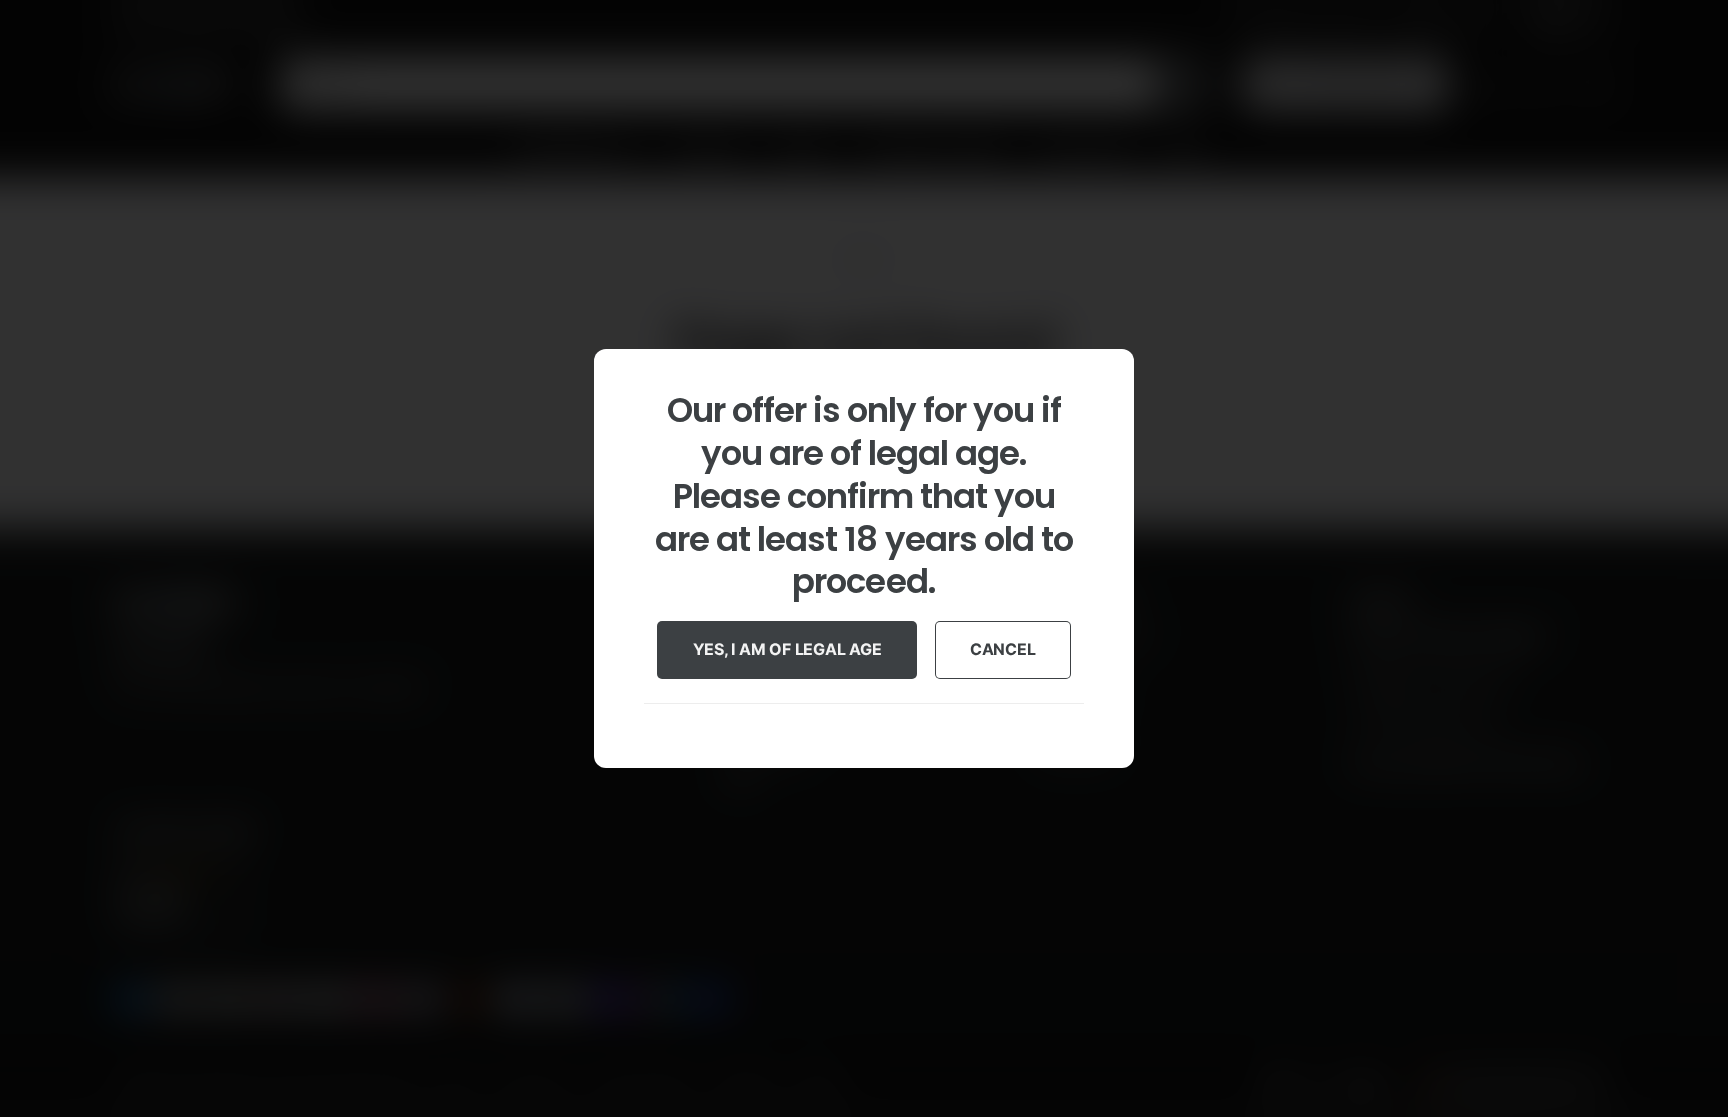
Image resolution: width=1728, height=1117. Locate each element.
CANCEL (1003, 650)
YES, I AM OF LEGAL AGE (787, 650)
